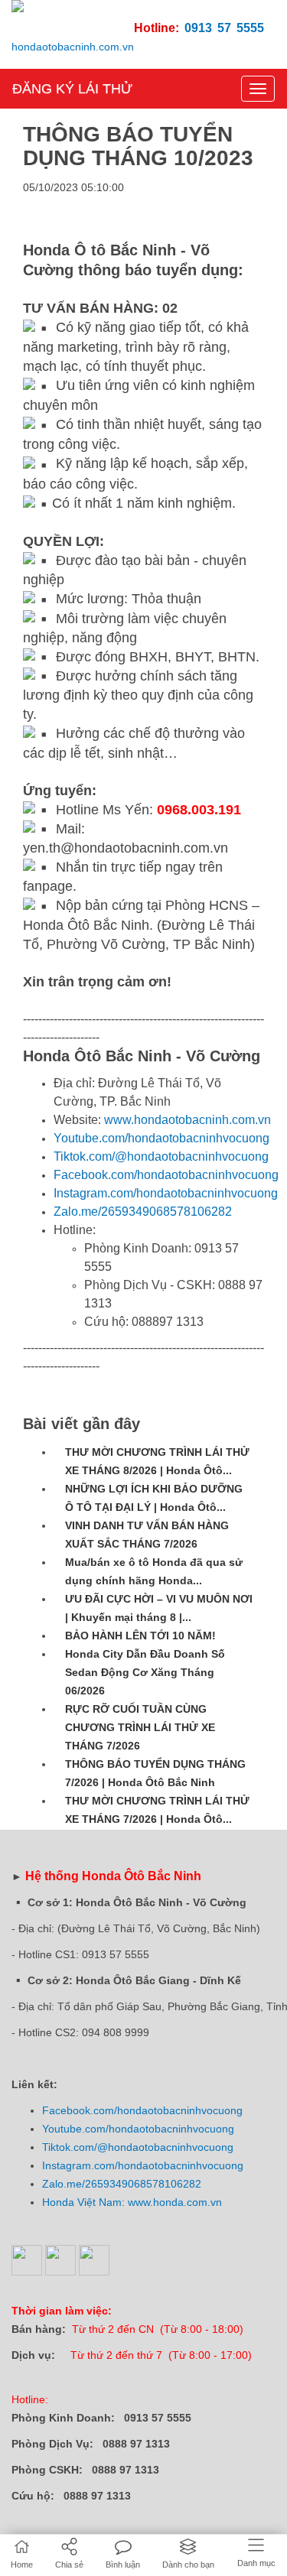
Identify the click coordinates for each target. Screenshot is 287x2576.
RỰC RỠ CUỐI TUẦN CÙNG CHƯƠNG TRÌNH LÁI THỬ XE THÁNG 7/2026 (140, 1727)
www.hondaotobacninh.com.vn (188, 1120)
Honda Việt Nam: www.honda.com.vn (132, 2202)
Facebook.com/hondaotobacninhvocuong (166, 1175)
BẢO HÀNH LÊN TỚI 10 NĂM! (140, 1636)
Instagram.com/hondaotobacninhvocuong (166, 1193)
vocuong (222, 2110)
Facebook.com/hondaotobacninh (122, 2110)
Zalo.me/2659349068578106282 (143, 1212)
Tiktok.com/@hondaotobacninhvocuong (161, 1156)
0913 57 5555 (224, 28)
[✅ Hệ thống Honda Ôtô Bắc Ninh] (73, 41)
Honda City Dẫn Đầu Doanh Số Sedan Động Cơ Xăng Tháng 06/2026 (145, 1672)
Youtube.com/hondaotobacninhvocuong (161, 1138)
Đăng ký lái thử (72, 89)
